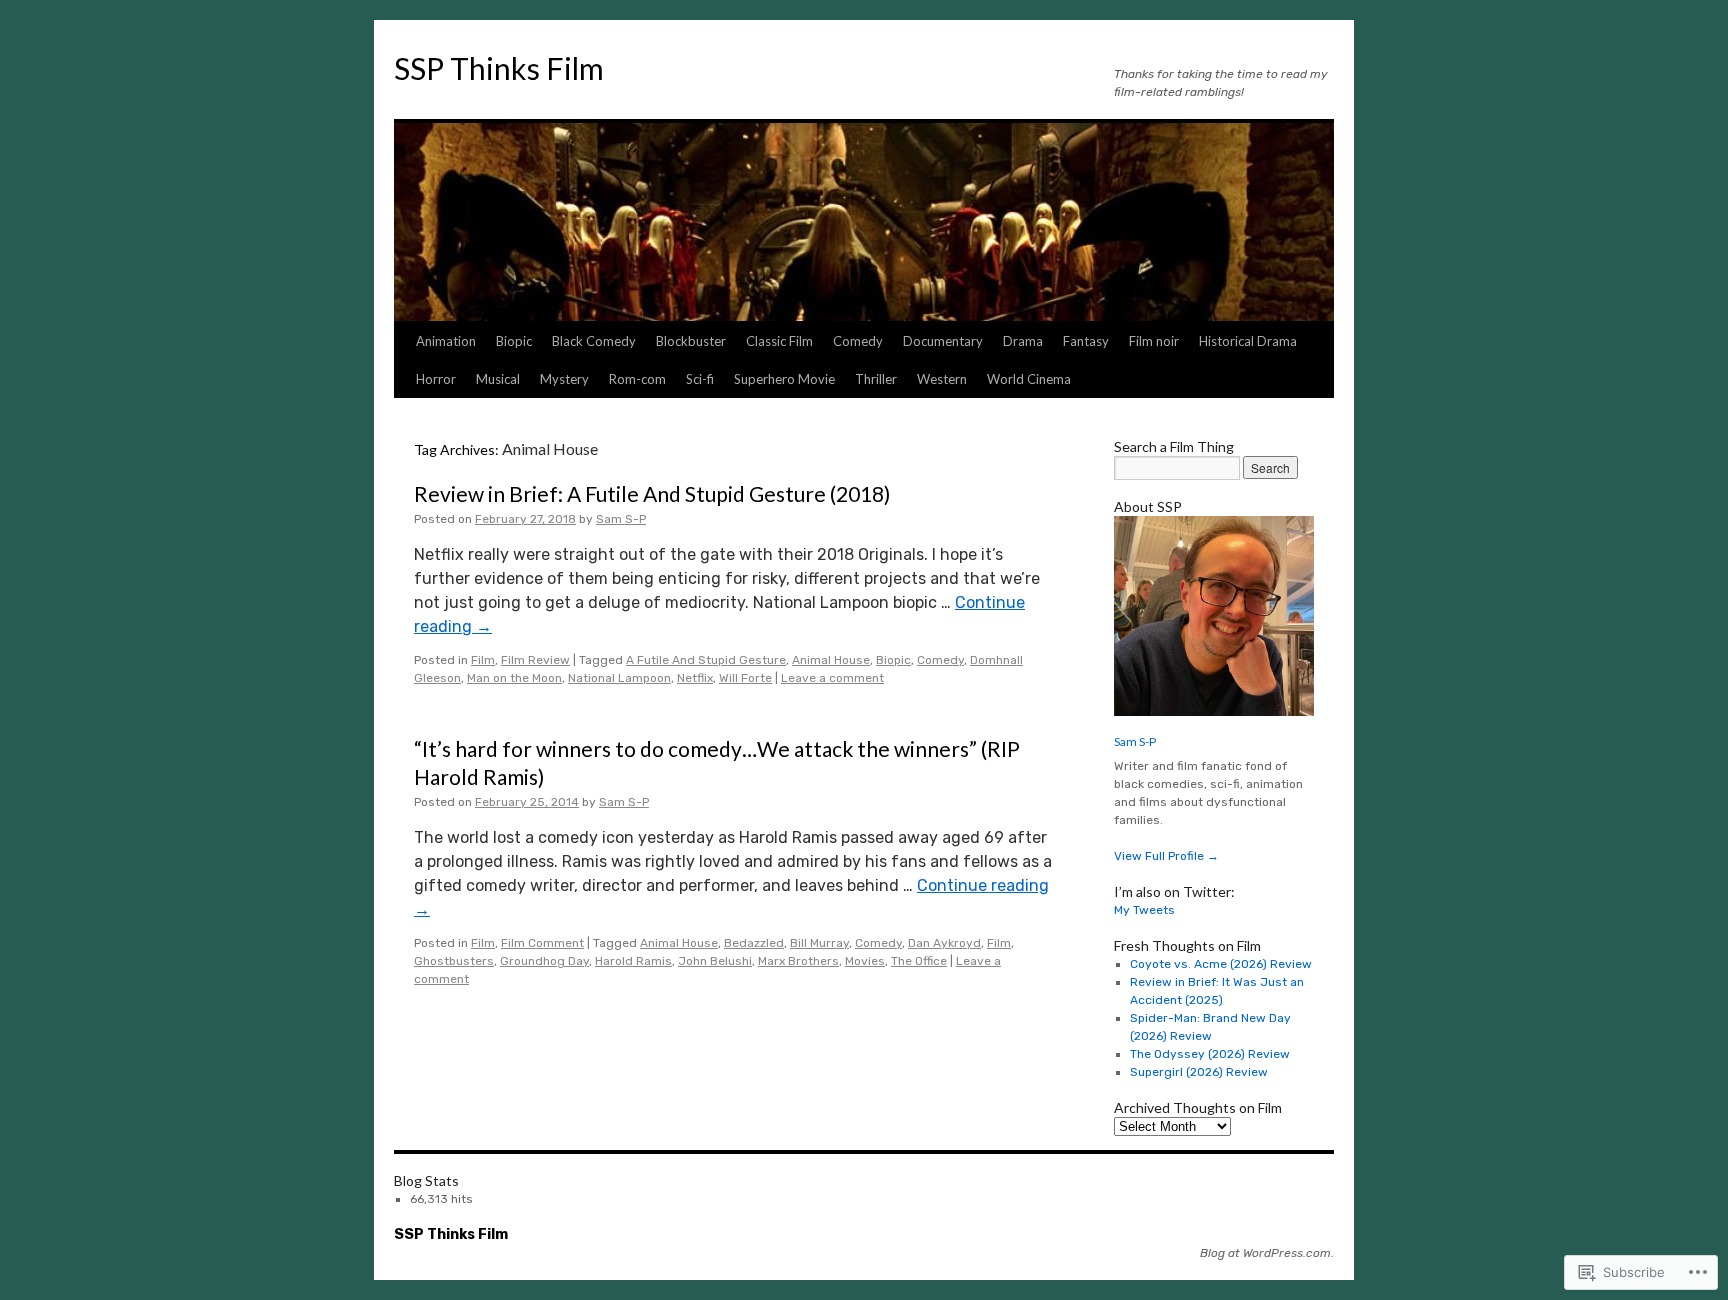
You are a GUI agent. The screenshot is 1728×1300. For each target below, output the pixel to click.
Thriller (876, 379)
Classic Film (779, 341)
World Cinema (1029, 379)
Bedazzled (754, 943)
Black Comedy (594, 341)
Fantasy (1086, 341)
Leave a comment (832, 678)
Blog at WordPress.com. (1267, 1253)
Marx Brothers (798, 961)
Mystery (564, 379)
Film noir (1154, 341)
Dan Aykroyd (944, 943)
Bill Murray (819, 943)
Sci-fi (700, 379)
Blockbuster (691, 341)
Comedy (858, 341)
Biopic (514, 341)
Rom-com (637, 379)
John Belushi (715, 961)
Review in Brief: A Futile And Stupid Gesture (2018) (652, 493)
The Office (919, 961)
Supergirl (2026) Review (1199, 1072)
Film (483, 660)
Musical (498, 379)
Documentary (943, 341)
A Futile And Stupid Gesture (706, 660)
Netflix (695, 678)
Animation (446, 341)
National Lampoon (619, 678)
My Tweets (1144, 910)
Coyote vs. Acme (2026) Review (1221, 964)
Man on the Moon (514, 678)
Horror (436, 379)
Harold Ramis (633, 961)
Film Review (535, 660)
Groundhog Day (544, 961)
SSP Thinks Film (499, 68)
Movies (865, 961)
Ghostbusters (454, 961)
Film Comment (542, 943)
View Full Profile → (1166, 856)
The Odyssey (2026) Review (1210, 1054)
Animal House (831, 660)
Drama (1023, 341)
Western (942, 379)
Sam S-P (621, 519)
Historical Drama (1248, 341)
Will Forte (745, 678)
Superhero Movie (784, 379)
